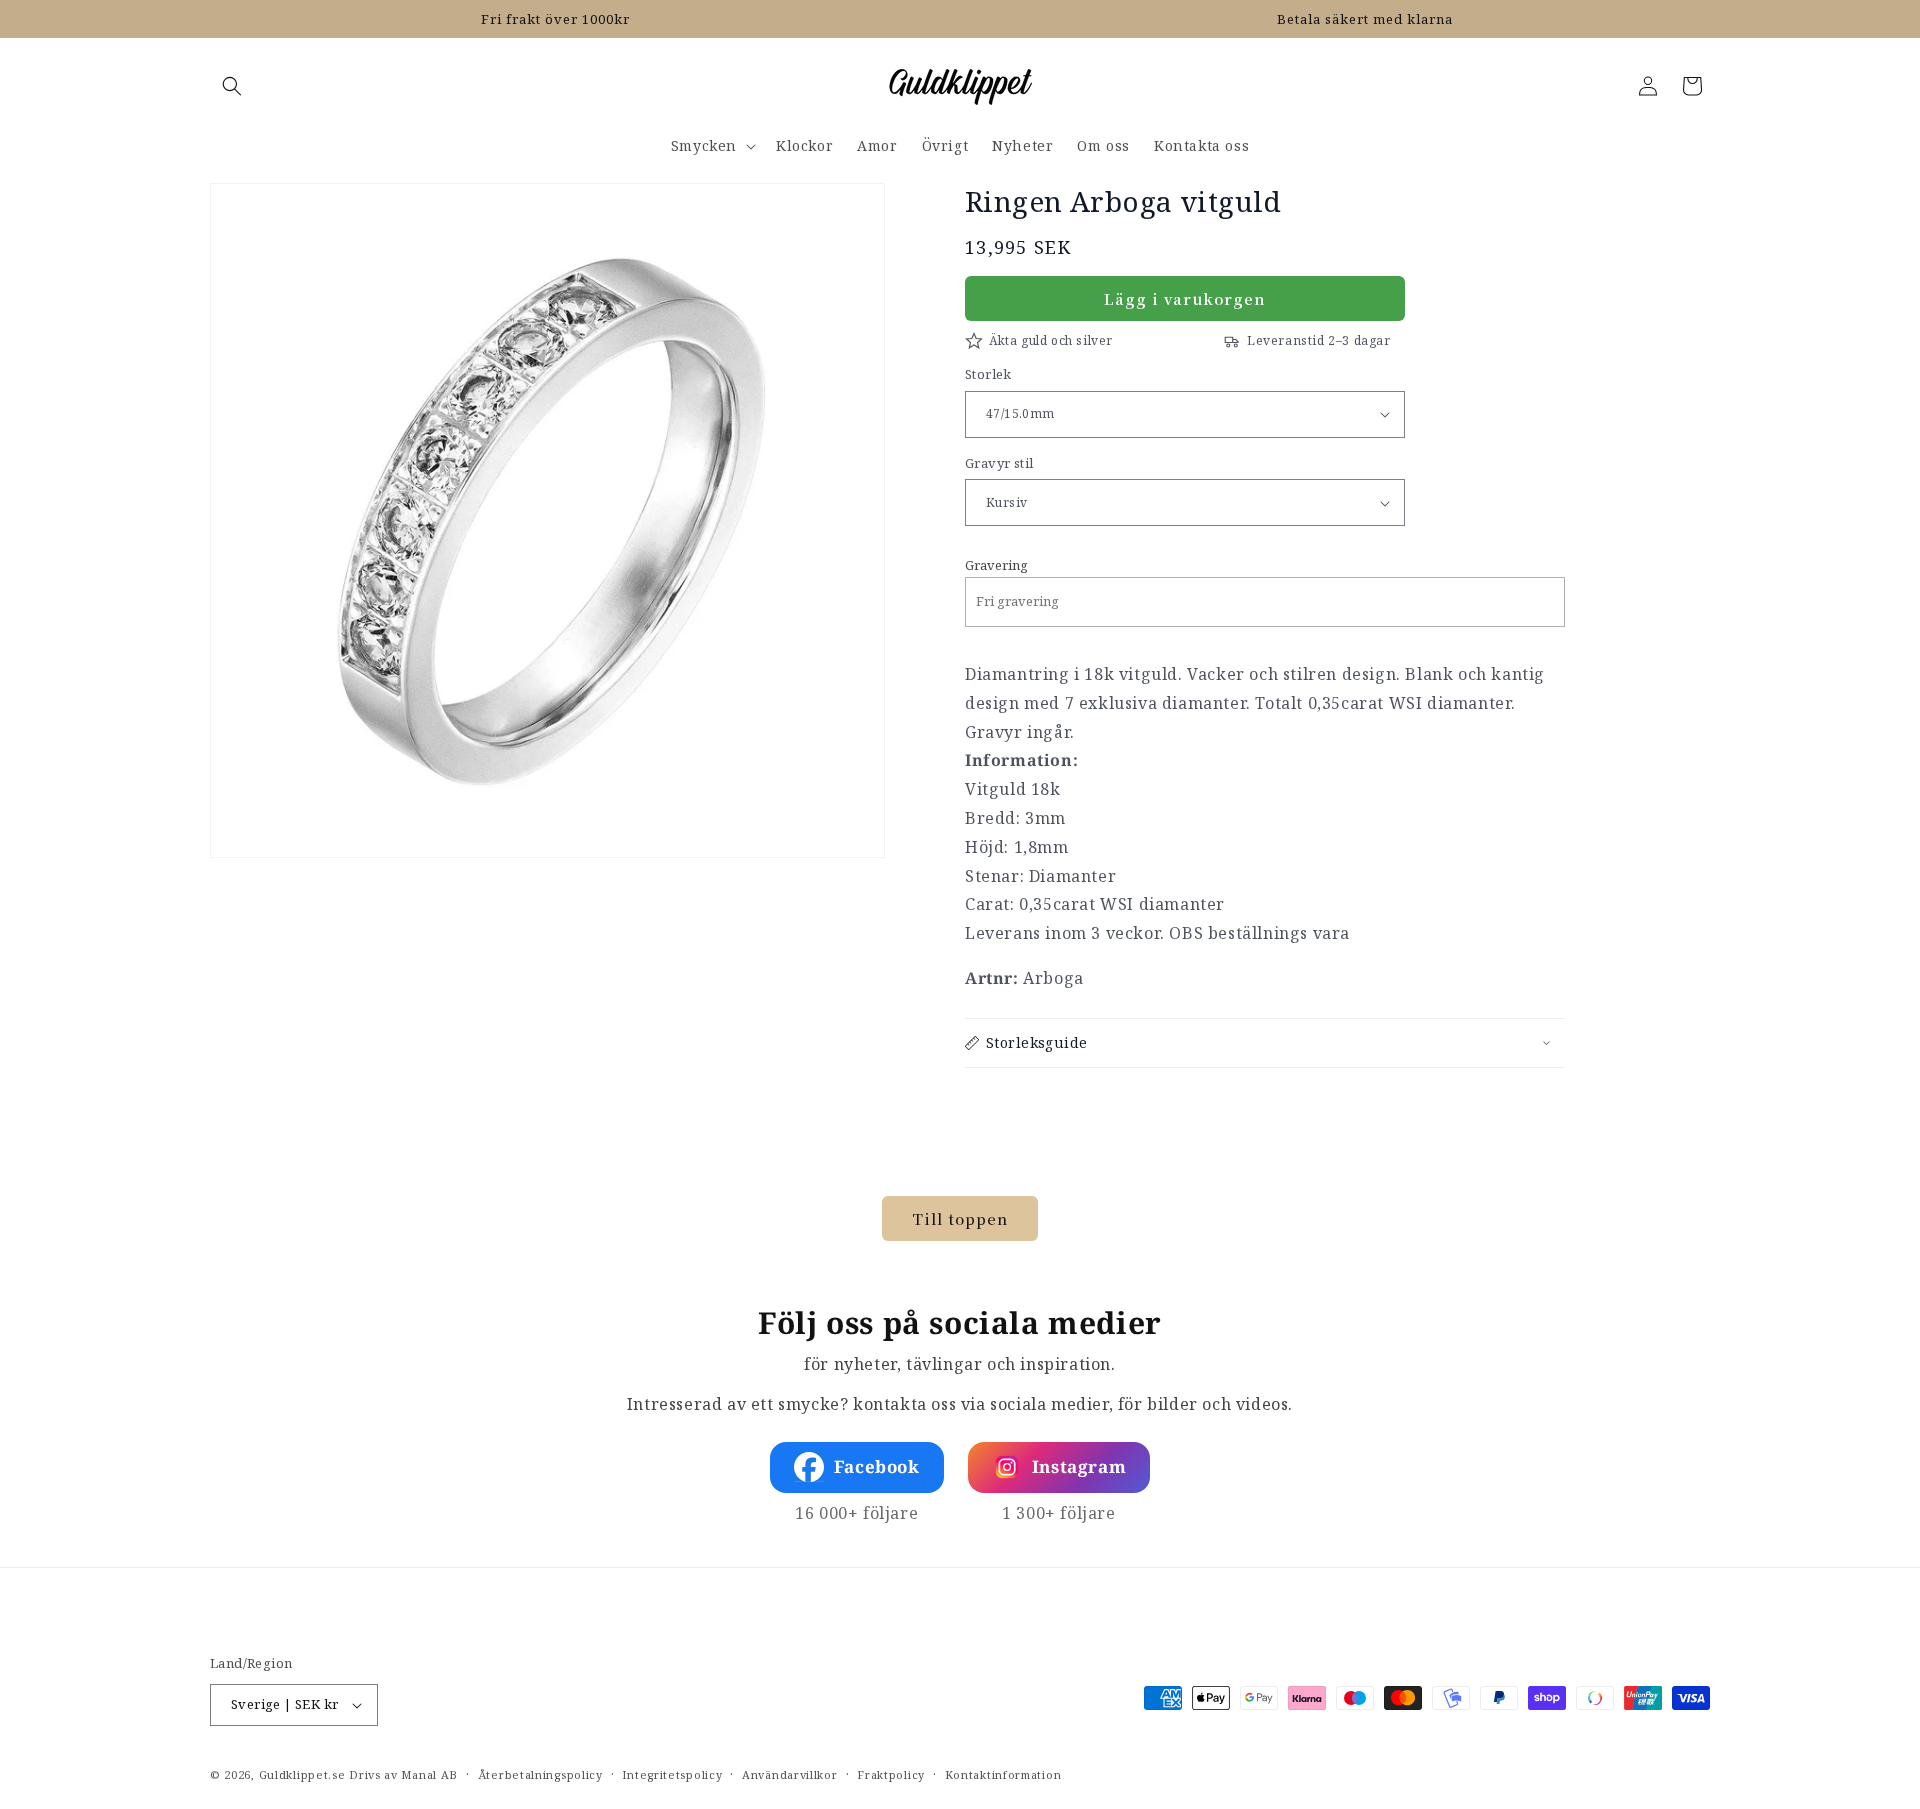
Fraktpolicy (891, 1774)
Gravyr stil (999, 463)
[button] (232, 86)
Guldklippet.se (302, 1774)
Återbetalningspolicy (540, 1774)
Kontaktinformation (1003, 1774)
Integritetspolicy (672, 1774)
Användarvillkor (790, 1774)
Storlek (988, 374)
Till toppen (960, 1218)
